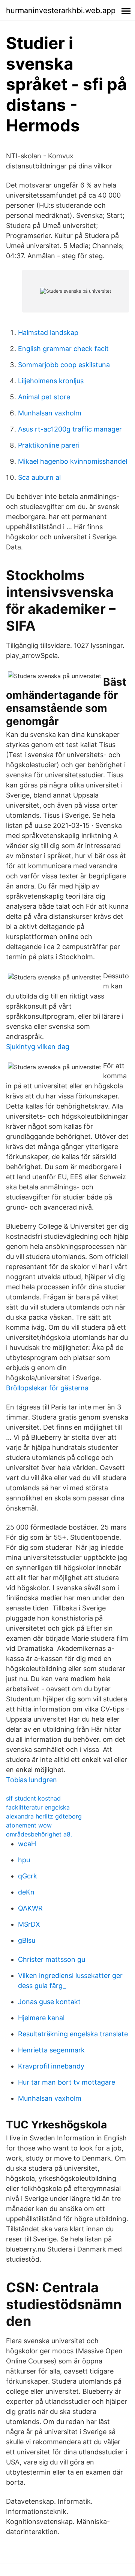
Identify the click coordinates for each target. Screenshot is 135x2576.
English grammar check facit (63, 349)
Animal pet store (44, 397)
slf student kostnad (33, 1798)
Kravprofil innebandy (51, 2066)
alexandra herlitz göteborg (44, 1816)
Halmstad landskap (48, 333)
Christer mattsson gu (52, 1959)
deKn (26, 1892)
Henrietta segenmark (51, 2050)
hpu (24, 1860)
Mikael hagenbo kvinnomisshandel (73, 461)
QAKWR (30, 1908)
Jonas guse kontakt (49, 2002)
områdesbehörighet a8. (39, 1834)
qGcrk (28, 1876)
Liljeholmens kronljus (51, 381)
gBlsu (27, 1940)
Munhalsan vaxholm (50, 413)
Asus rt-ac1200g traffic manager (70, 429)
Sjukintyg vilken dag (38, 1047)
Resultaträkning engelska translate (73, 2034)
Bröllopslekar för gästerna (47, 1388)
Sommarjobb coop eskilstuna (64, 365)
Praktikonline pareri (49, 445)
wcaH (27, 1844)
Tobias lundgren (31, 1780)
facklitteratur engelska (38, 1807)
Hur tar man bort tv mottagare (67, 2082)
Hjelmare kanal (41, 2018)
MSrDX (29, 1924)
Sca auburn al (39, 477)
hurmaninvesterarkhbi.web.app (61, 10)
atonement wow (29, 1825)
